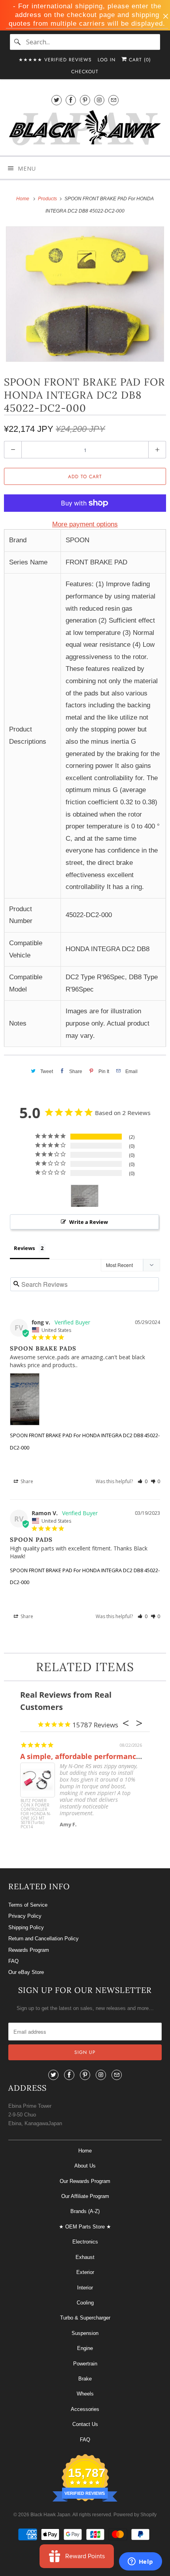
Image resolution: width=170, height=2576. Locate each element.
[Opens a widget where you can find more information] (140, 2562)
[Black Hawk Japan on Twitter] (57, 100)
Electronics (85, 2242)
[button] (143, 1481)
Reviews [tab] (24, 1248)
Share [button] (26, 1481)
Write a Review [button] (89, 1222)
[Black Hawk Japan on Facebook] (71, 100)
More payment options (85, 524)
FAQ (13, 1961)
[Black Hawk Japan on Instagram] (99, 100)
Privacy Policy (25, 1916)
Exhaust (85, 2257)
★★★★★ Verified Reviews (55, 60)
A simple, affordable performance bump (92, 1756)
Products (48, 199)
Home (85, 2151)
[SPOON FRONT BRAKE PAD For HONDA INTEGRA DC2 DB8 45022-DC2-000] (85, 294)
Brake (85, 2379)
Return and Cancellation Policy (43, 1939)
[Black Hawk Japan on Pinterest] (85, 100)
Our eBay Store (26, 1972)
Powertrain (85, 2364)
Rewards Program (29, 1950)
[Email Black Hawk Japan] (113, 100)
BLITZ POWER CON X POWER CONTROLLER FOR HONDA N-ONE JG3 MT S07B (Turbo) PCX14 (36, 1813)
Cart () (139, 60)
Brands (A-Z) (85, 2211)
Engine (85, 2348)
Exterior (85, 2272)
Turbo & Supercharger (85, 2318)
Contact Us (85, 2424)
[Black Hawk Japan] (85, 129)
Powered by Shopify (135, 2515)
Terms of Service (28, 1905)
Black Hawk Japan (50, 2515)
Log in (107, 60)
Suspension (85, 2333)
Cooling (85, 2303)
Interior (85, 2288)
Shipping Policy (26, 1927)
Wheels (85, 2394)
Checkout (85, 72)
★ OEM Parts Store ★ (85, 2227)
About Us (85, 2166)
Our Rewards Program (85, 2181)
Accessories (85, 2409)
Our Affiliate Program (85, 2196)
